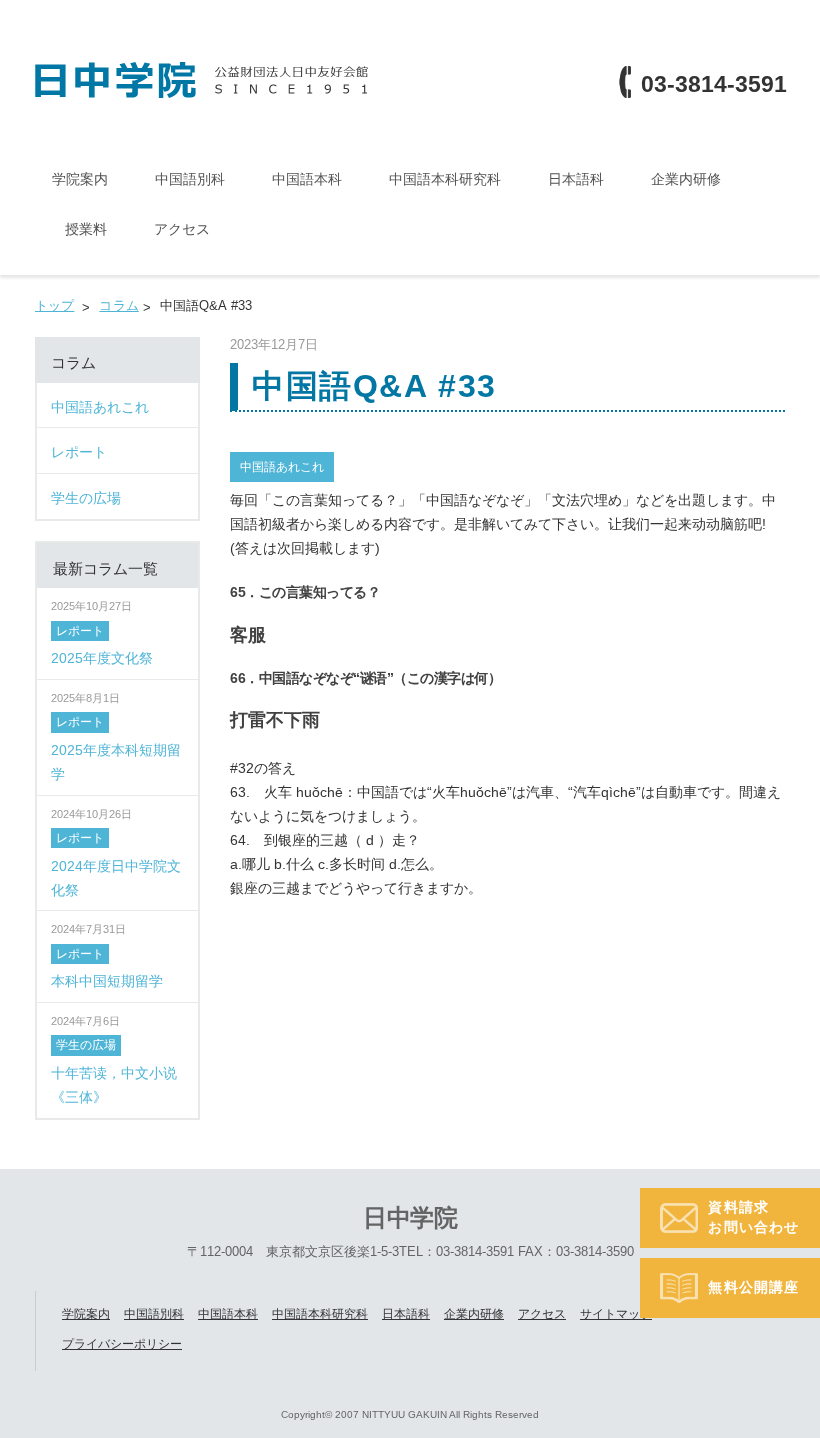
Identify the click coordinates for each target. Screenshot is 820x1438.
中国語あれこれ (282, 467)
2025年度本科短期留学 (116, 762)
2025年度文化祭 (102, 658)
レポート (80, 631)
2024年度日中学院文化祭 (116, 878)
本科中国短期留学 (107, 981)
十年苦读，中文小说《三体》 (114, 1085)
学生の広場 (86, 1045)
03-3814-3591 (714, 84)
